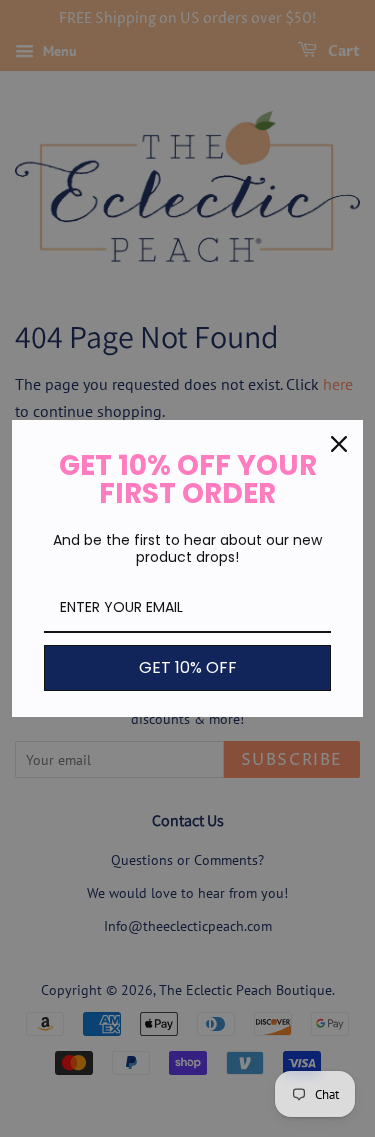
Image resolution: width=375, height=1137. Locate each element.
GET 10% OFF (188, 667)
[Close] (339, 444)
